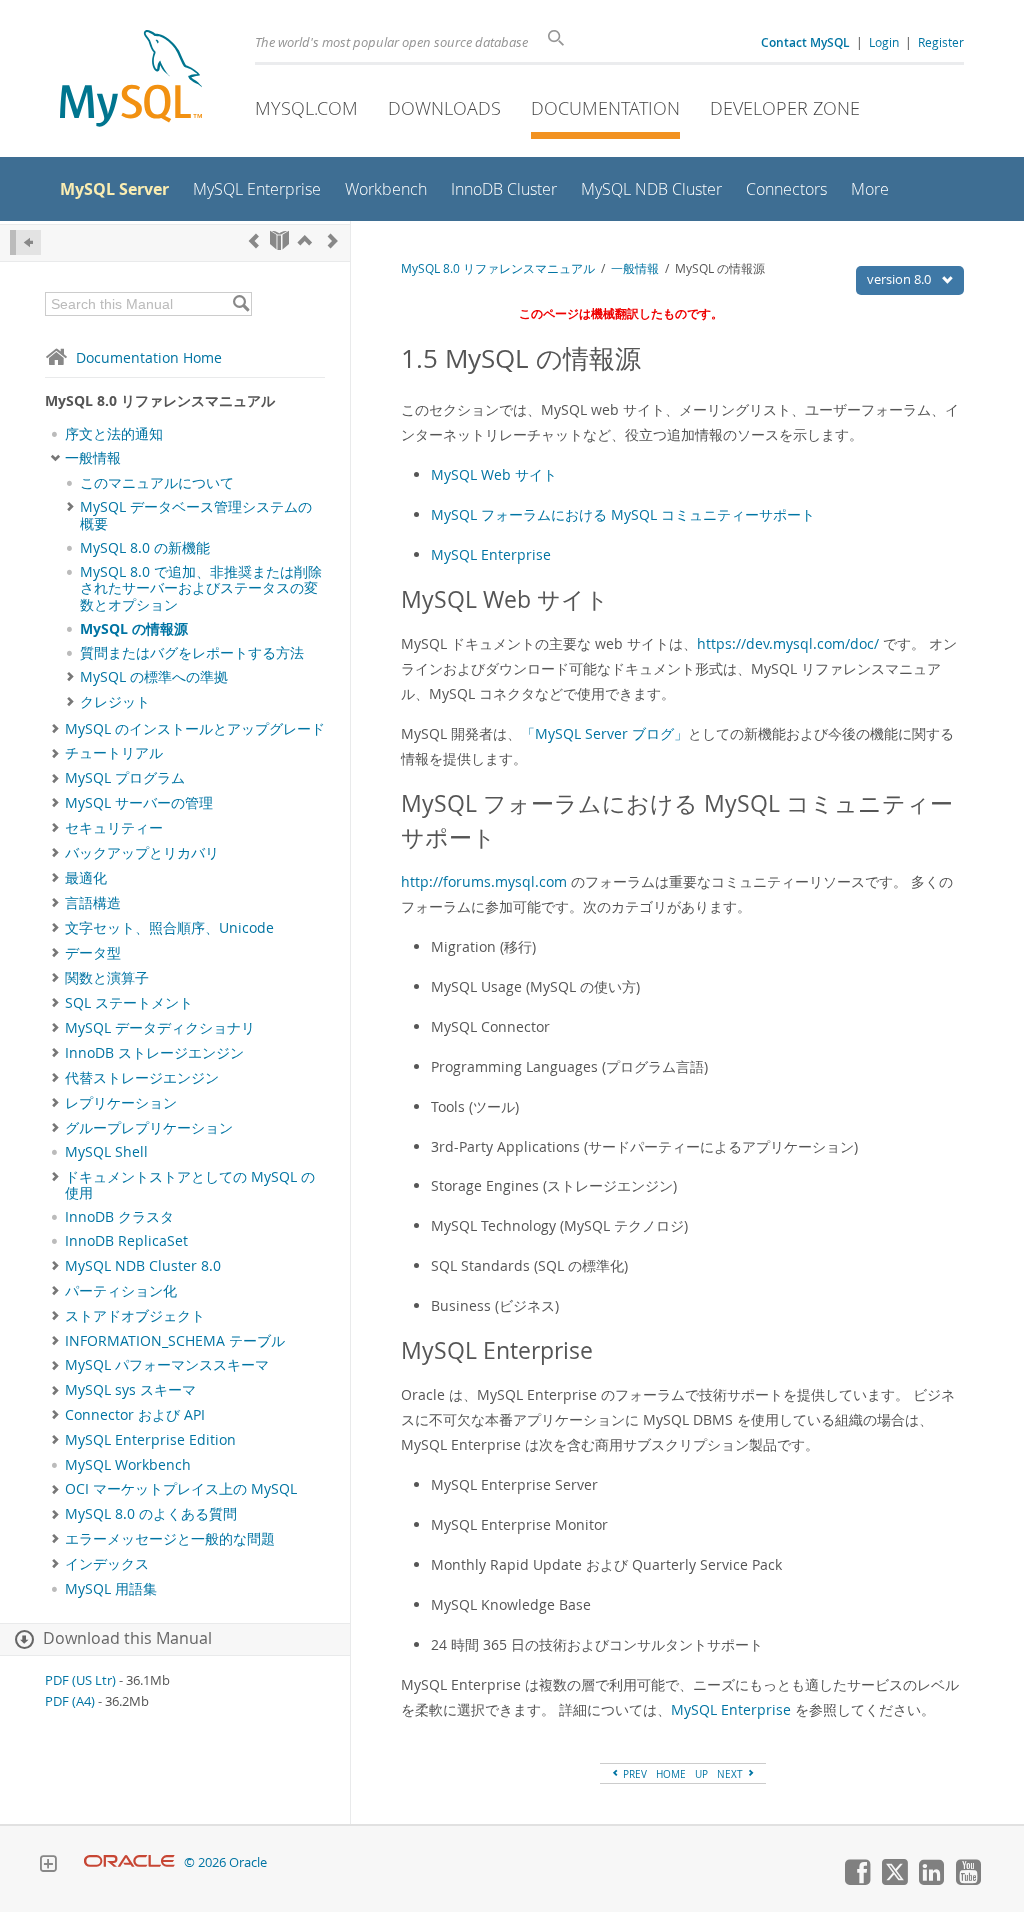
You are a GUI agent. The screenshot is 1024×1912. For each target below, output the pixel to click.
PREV (633, 1774)
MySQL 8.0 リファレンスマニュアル (498, 268)
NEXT (731, 1774)
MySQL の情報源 (134, 629)
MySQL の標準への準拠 (154, 677)
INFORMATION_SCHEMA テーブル (175, 1341)
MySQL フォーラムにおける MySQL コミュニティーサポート (623, 514)
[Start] (279, 240)
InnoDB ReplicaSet (126, 1241)
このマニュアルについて (157, 483)
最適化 (86, 878)
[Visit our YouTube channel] (968, 1880)
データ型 (93, 953)
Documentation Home (149, 357)
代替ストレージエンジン (142, 1078)
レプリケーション (121, 1103)
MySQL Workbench (128, 1465)
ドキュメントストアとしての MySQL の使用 (190, 1185)
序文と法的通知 (114, 434)
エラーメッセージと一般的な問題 (170, 1539)
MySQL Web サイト (494, 474)
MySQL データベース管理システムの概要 (196, 515)
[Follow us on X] (894, 1880)
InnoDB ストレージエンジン (154, 1053)
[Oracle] (129, 1862)
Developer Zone (785, 108)
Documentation (605, 108)
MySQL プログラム (125, 778)
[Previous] (254, 240)
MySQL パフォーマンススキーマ (167, 1365)
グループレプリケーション (149, 1128)
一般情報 (93, 458)
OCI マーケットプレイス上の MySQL (181, 1489)
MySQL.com (306, 108)
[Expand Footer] (48, 1866)
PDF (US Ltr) (80, 1680)
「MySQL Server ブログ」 (604, 733)
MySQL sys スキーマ (130, 1390)
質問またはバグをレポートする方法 (192, 653)
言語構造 (93, 903)
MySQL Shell (106, 1152)
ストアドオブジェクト (135, 1316)
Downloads (444, 108)
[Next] (333, 240)
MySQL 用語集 (111, 1589)
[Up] (305, 240)
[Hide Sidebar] (25, 242)
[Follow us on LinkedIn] (931, 1880)
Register (941, 42)
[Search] (240, 304)
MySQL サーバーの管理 (139, 803)
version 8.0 (900, 279)
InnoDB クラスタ (119, 1217)
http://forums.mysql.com (484, 881)
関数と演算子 (107, 978)
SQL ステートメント (129, 1003)
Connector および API (135, 1415)
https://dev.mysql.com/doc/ (788, 643)
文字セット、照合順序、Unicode (169, 928)
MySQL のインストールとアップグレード (195, 729)
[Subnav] (55, 458)
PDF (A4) (70, 1701)
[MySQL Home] (131, 80)
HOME (671, 1774)
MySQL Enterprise (491, 554)
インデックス (107, 1564)
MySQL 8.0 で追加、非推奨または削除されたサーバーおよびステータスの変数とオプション (201, 588)
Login (884, 42)
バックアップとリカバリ (142, 853)
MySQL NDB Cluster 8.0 (143, 1266)
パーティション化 (121, 1291)
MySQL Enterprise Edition (150, 1440)
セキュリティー (114, 828)
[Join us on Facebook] (857, 1880)
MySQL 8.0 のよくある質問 (151, 1514)
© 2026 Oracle (225, 1862)
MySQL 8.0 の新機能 (145, 548)
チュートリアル (114, 753)
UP (701, 1774)
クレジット (115, 702)
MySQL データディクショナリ (160, 1028)
